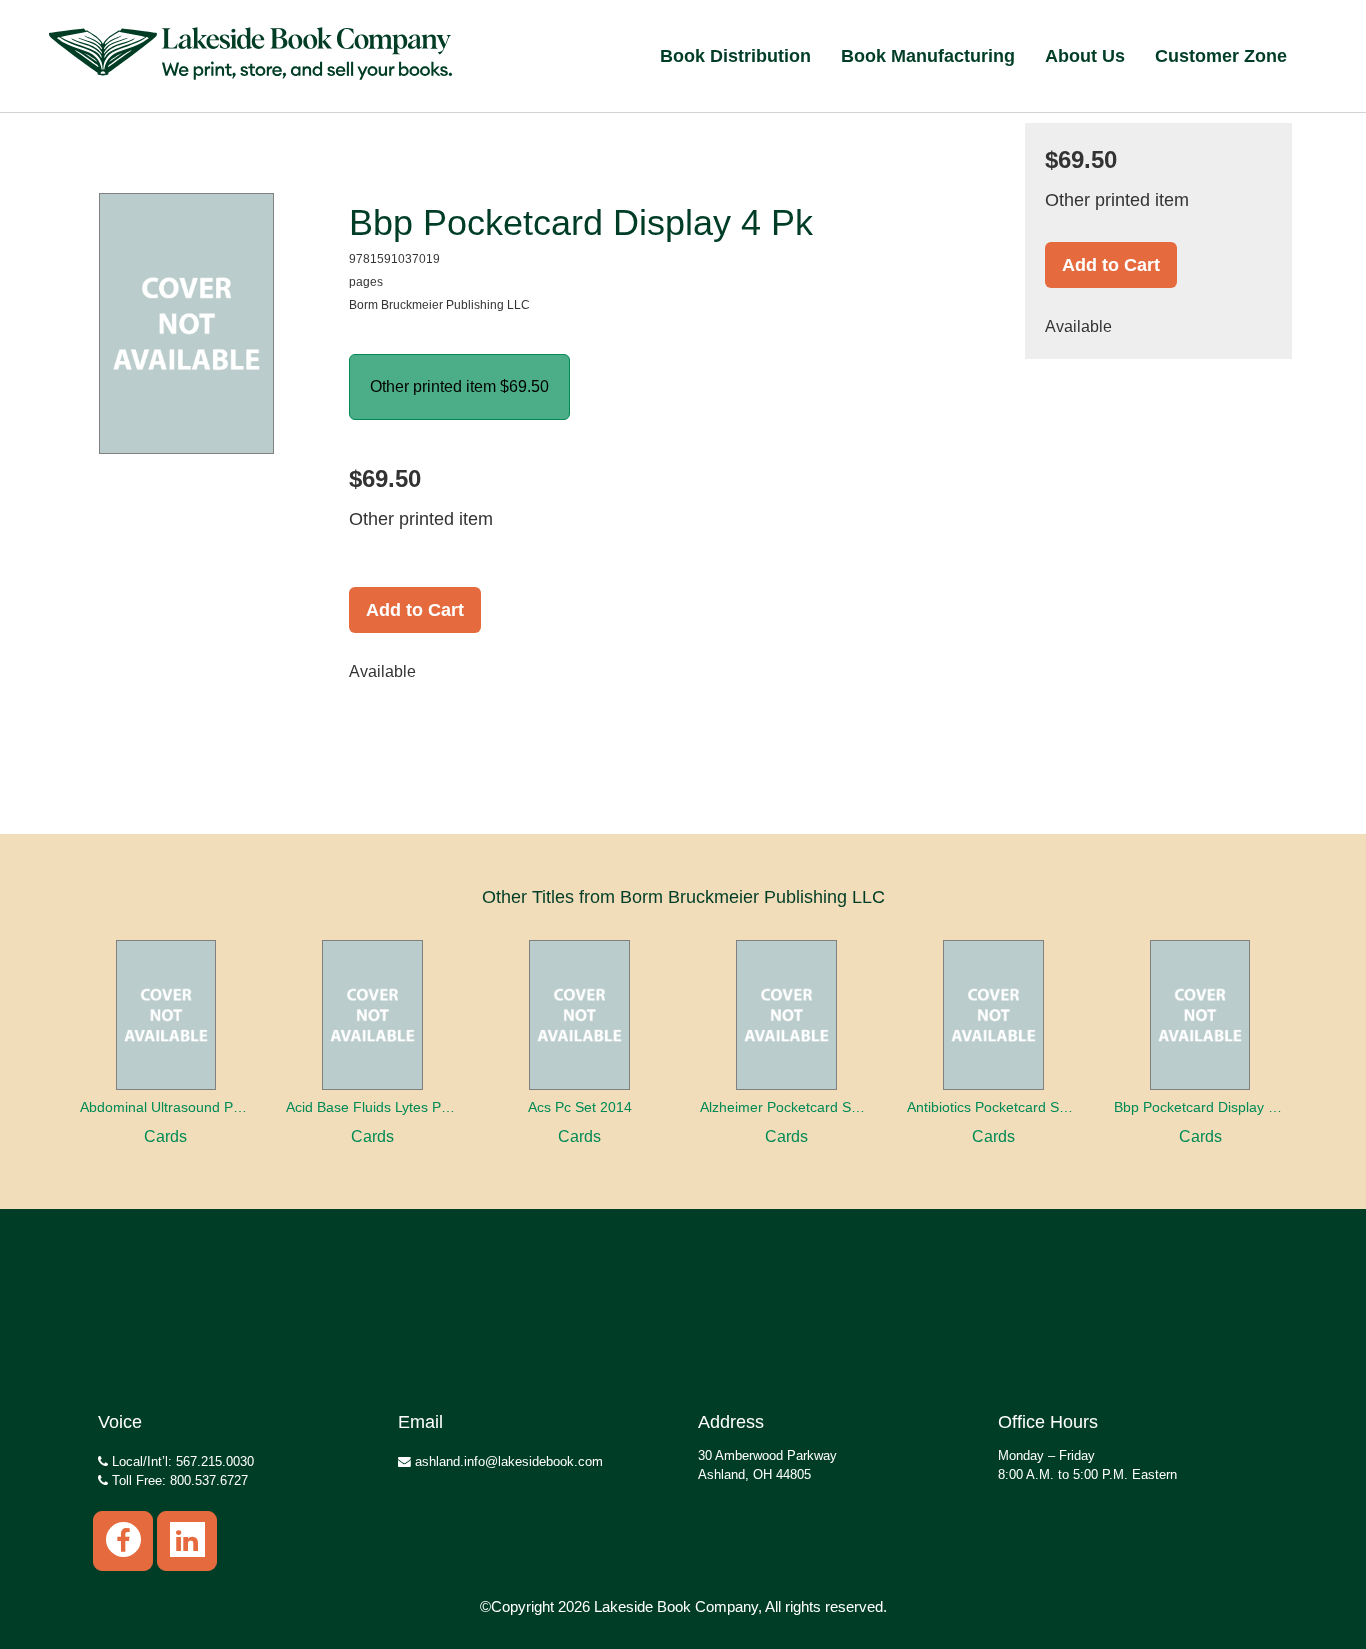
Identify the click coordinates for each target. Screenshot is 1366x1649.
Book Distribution (735, 56)
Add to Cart (415, 610)
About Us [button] (1085, 56)
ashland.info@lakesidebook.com (507, 1461)
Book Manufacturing (928, 56)
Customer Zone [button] (1221, 56)
